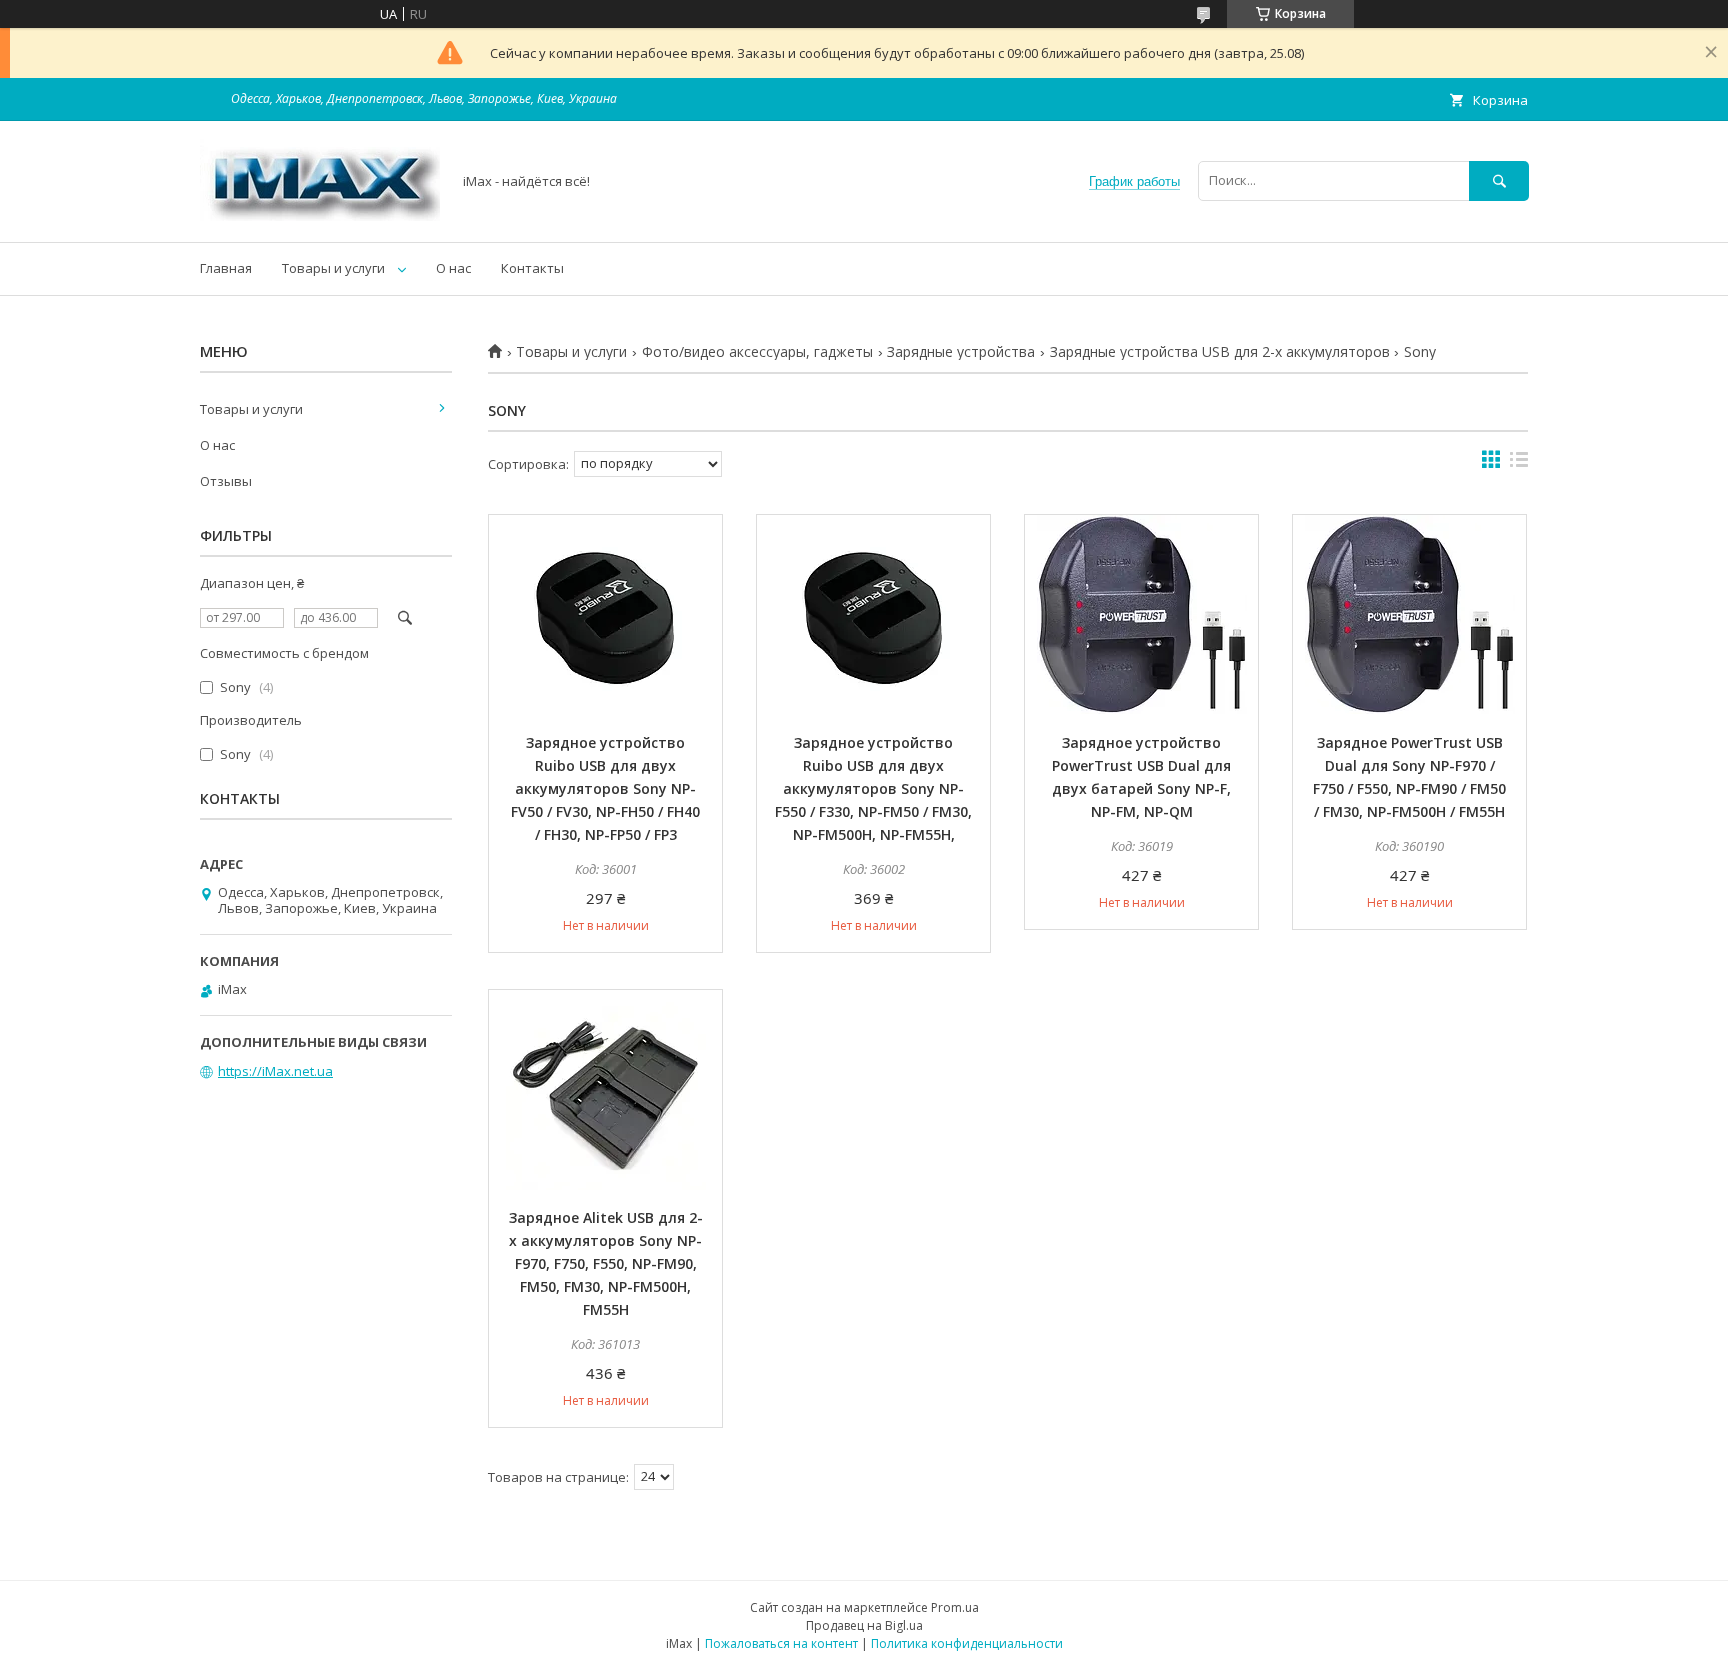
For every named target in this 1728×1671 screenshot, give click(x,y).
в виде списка (1519, 464)
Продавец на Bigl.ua (864, 1625)
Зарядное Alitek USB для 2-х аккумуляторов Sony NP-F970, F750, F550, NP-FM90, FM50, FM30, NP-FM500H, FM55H (606, 1263)
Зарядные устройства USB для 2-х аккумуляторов (1220, 352)
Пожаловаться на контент (781, 1643)
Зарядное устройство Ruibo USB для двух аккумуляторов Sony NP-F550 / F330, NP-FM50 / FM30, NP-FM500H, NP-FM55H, (873, 788)
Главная (226, 268)
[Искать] (1499, 180)
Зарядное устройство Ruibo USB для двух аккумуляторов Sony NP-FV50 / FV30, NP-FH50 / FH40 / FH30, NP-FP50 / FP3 (605, 788)
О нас (453, 268)
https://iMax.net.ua (275, 1071)
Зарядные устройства (961, 352)
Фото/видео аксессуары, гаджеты (757, 352)
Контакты (532, 268)
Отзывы (226, 481)
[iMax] (320, 216)
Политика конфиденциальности (967, 1643)
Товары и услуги (333, 268)
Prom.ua (955, 1607)
